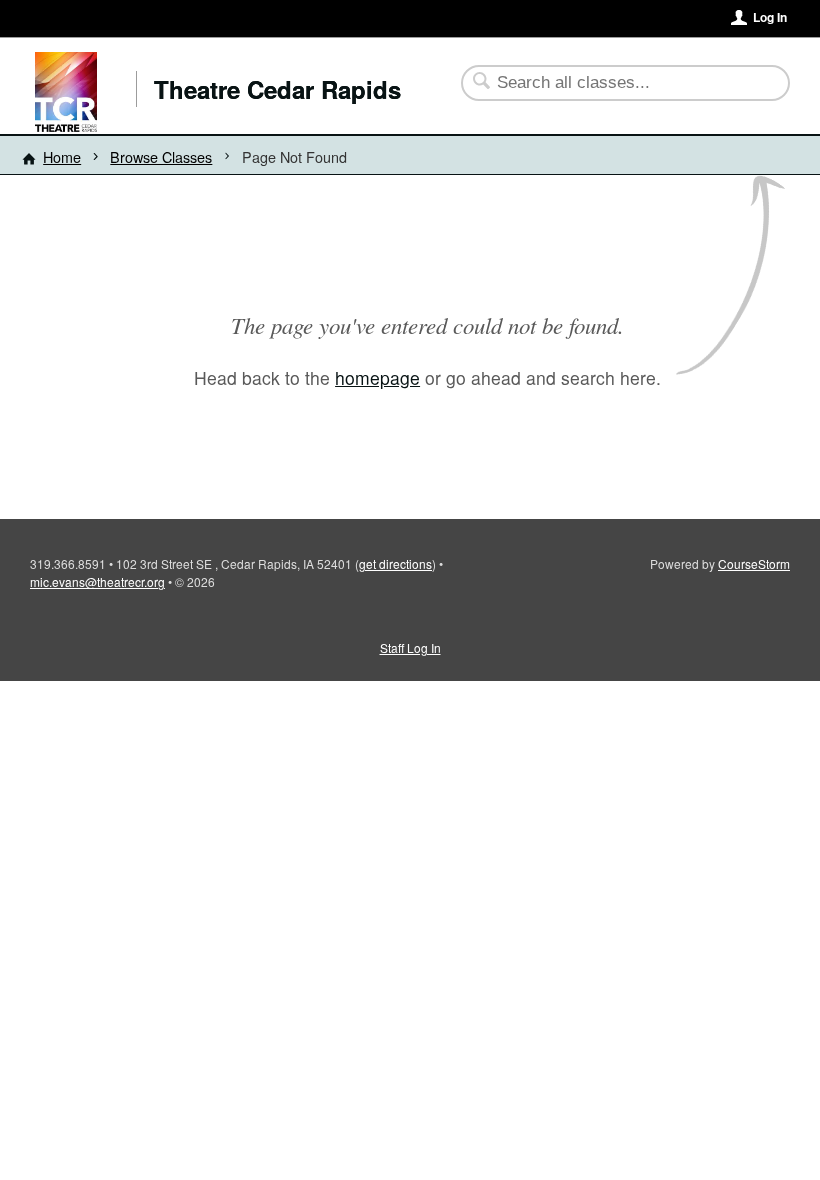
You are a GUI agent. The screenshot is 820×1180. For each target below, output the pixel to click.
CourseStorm (754, 563)
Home (62, 156)
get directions (395, 563)
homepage (377, 377)
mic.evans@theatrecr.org (97, 581)
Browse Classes (161, 156)
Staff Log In (410, 647)
